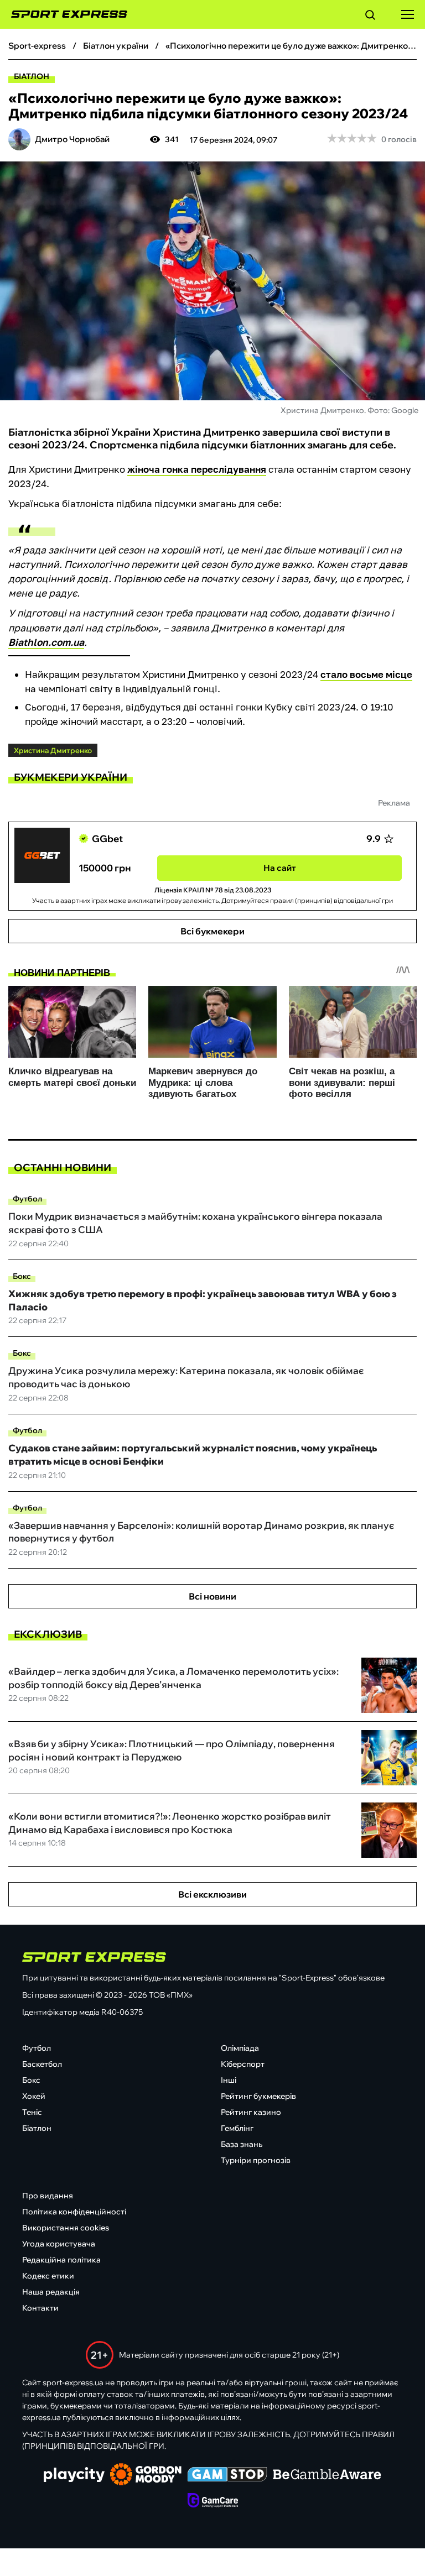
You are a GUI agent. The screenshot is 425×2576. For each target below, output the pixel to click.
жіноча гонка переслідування (197, 469)
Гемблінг (237, 2128)
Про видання (48, 2196)
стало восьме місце (366, 674)
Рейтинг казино (251, 2112)
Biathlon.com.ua (46, 642)
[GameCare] (213, 2501)
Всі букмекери (212, 931)
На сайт (280, 868)
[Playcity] (74, 2476)
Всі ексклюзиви (212, 1894)
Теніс (32, 2112)
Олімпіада (240, 2048)
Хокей (34, 2096)
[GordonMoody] (146, 2475)
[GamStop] (227, 2475)
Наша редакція (51, 2292)
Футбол (27, 1199)
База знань (242, 2144)
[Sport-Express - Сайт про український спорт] (64, 14)
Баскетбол (42, 2064)
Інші (229, 2080)
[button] (370, 17)
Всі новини (212, 1596)
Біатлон (32, 76)
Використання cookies (66, 2228)
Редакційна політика (61, 2260)
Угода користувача (59, 2244)
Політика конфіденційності (74, 2212)
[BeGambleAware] (327, 2475)
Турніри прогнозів (256, 2160)
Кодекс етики (48, 2276)
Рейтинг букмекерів (258, 2096)
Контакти (40, 2308)
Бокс (22, 1276)
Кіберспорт (243, 2064)
